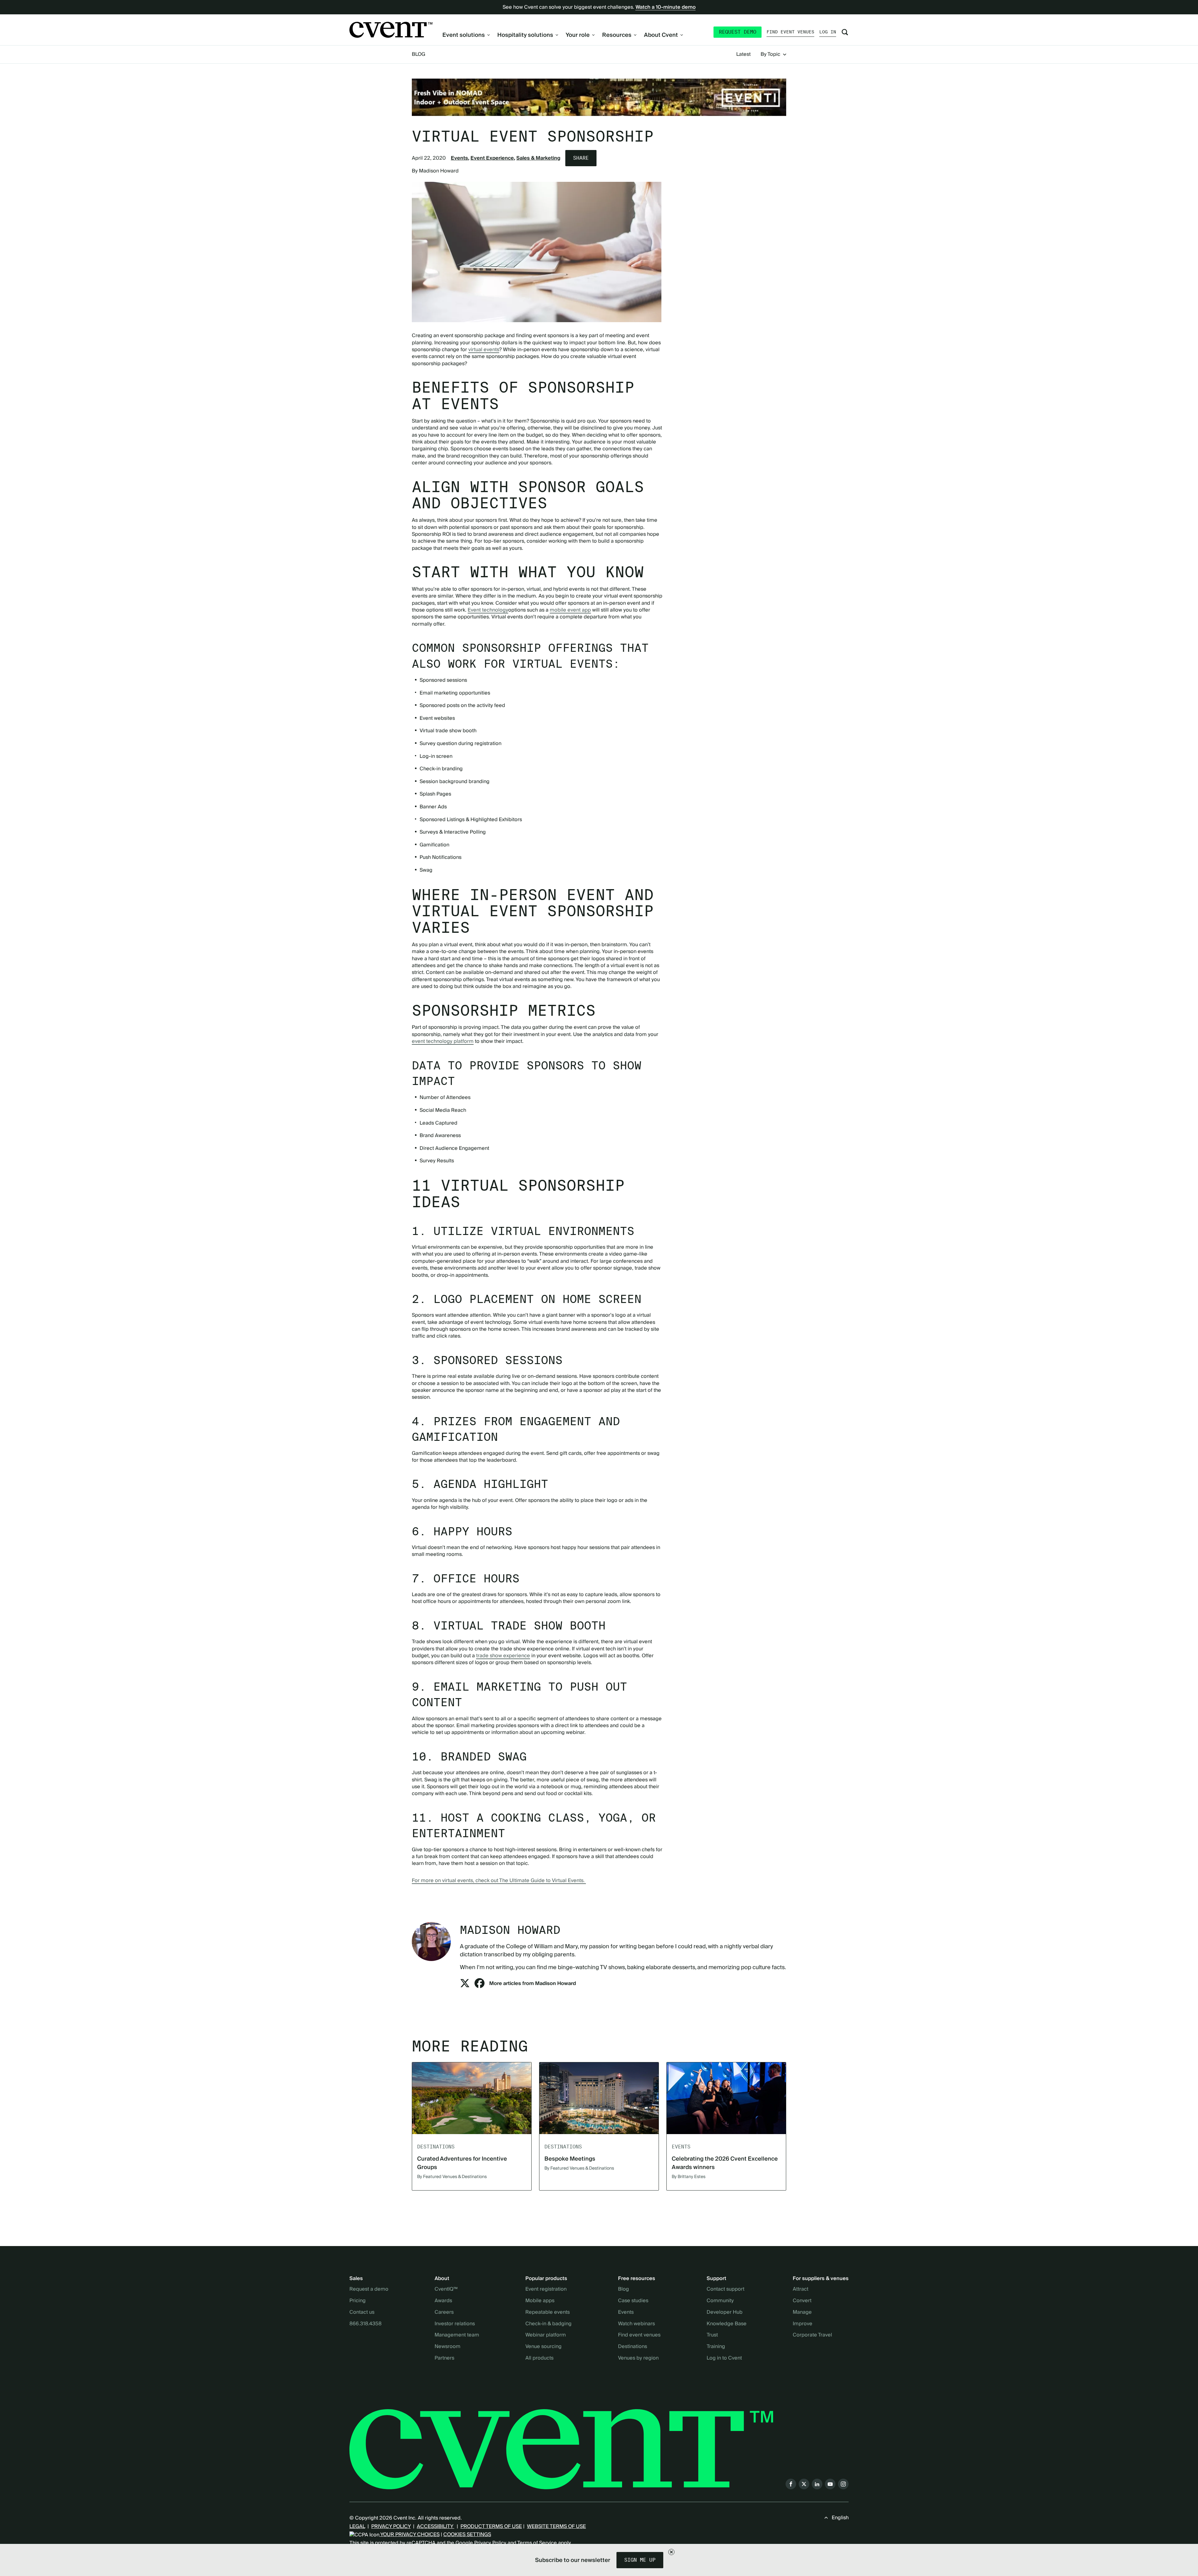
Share (581, 158)
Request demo (738, 32)
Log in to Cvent (724, 2358)
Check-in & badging (548, 2324)
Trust (712, 2335)
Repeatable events (548, 2312)
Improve (803, 2324)
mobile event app (570, 610)
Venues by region (638, 2358)
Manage (802, 2312)
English (840, 2518)
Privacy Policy (490, 2543)
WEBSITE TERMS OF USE (556, 2526)
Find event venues (790, 32)
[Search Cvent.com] (845, 32)
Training (716, 2347)
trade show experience (503, 1656)
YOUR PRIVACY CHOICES (409, 2535)
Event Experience (492, 158)
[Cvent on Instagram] (843, 2484)
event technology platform (443, 1041)
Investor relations (455, 2324)
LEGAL (357, 2526)
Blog (419, 54)
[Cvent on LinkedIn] (817, 2484)
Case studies (633, 2301)
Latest (743, 55)
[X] (465, 1985)
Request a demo (369, 2289)
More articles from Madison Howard (533, 1983)
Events (459, 158)
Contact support (726, 2289)
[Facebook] (480, 1985)
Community (720, 2301)
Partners (444, 2358)
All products (539, 2358)
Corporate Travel (812, 2335)
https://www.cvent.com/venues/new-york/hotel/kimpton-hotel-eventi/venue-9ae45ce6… (599, 97)
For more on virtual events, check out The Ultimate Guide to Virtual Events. (499, 1881)
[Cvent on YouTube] (830, 2484)
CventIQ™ (446, 2289)
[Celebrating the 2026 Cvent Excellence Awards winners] (726, 2098)
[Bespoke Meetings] (599, 2098)
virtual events (484, 350)
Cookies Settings (467, 2535)
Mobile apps (540, 2301)
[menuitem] (466, 35)
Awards (443, 2301)
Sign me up (640, 2560)
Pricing (358, 2301)
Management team (457, 2335)
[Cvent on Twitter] (804, 2484)
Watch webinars (636, 2324)
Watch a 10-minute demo (666, 7)
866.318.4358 (365, 2324)
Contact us (362, 2312)
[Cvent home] (391, 30)
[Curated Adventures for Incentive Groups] (472, 2098)
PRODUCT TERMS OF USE (491, 2526)
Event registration (546, 2289)
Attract (801, 2289)
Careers (444, 2312)
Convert (802, 2301)
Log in (828, 32)
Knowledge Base (727, 2324)
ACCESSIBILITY (436, 2526)
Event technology (488, 610)
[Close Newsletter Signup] (671, 2552)
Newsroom (448, 2347)
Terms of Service (537, 2543)
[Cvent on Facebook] (791, 2484)
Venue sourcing (543, 2347)
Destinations (633, 2347)
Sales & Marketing (538, 158)
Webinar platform (546, 2335)
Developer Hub (725, 2312)
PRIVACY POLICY (391, 2526)
